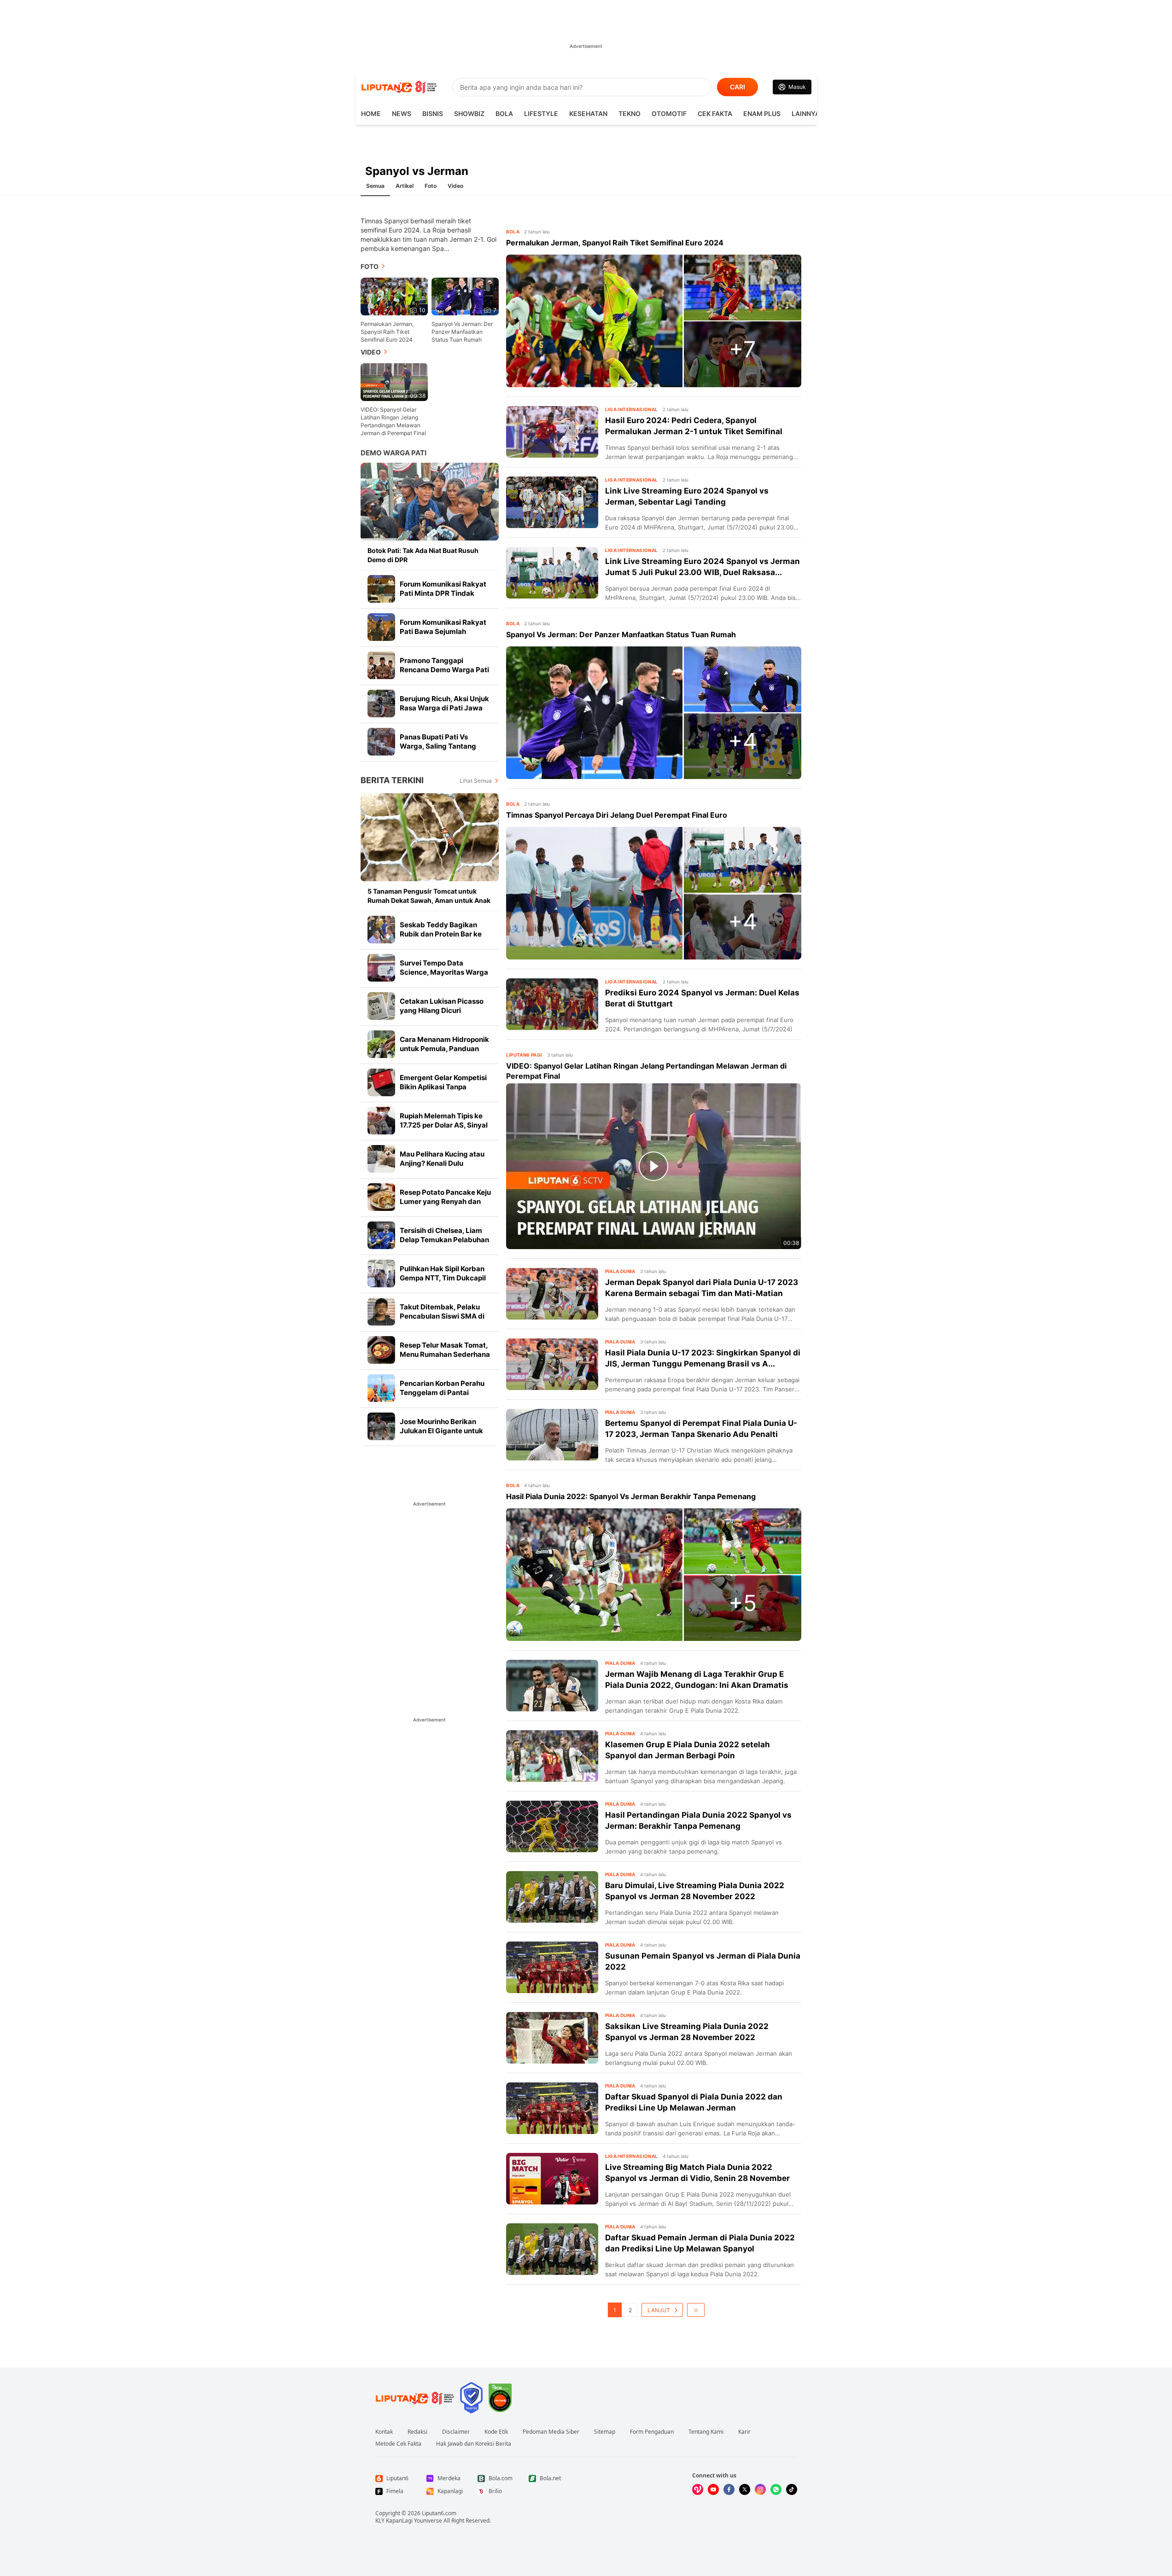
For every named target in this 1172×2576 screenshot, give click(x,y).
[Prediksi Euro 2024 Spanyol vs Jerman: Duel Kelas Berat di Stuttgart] (552, 1004)
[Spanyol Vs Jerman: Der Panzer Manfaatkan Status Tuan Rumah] (594, 713)
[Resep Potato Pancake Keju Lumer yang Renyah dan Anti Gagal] (381, 1197)
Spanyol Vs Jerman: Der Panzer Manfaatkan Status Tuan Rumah (462, 332)
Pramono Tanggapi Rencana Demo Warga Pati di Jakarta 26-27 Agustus (444, 670)
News (402, 113)
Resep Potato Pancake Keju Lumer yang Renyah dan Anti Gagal (445, 1201)
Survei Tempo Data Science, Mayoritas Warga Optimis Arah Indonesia (444, 972)
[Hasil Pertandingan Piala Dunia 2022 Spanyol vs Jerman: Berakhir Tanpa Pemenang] (552, 1826)
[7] (465, 296)
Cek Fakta (715, 113)
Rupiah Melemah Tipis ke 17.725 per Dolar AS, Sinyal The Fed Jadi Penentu (444, 1125)
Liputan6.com (439, 2513)
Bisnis (433, 113)
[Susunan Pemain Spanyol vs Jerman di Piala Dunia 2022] (552, 1967)
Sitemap (605, 2432)
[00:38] (394, 381)
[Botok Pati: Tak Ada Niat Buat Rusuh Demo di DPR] (430, 502)
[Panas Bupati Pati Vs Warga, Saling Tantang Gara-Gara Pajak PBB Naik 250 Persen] (381, 742)
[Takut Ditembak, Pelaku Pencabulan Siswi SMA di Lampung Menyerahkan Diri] (381, 1312)
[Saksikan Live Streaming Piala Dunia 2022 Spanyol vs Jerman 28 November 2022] (552, 2038)
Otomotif (669, 113)
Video (455, 186)
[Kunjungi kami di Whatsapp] (776, 2489)
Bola (504, 113)
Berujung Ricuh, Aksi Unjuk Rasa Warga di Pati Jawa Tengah (444, 708)
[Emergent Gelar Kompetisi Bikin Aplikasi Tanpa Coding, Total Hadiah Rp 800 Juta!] (381, 1082)
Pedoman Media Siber (551, 2432)
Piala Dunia (620, 1271)
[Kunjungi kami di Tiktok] (792, 2489)
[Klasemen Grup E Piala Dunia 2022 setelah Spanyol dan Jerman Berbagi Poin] (552, 1756)
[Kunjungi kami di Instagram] (760, 2489)
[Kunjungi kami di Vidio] (698, 2489)
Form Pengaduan (652, 2432)
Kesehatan (588, 113)
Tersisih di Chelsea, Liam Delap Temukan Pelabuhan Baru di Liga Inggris (444, 1240)
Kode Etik (496, 2432)
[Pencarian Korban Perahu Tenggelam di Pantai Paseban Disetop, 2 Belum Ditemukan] (381, 1388)
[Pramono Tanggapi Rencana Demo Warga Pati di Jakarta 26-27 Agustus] (381, 665)
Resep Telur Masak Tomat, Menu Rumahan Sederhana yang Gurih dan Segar (445, 1354)
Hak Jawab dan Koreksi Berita (474, 2444)
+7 (742, 349)
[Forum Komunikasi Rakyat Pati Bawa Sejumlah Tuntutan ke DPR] (381, 627)
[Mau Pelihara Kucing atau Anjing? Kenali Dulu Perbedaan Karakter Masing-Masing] (381, 1159)
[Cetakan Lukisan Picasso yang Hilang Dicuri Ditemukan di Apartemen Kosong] (381, 1006)
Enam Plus (762, 113)
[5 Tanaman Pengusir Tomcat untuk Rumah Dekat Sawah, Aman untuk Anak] (430, 837)
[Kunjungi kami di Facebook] (729, 2489)
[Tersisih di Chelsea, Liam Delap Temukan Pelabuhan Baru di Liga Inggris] (381, 1235)
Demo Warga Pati (394, 453)
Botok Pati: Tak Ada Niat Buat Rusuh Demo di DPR (423, 555)
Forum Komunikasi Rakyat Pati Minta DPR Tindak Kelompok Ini (443, 593)
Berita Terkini (392, 780)
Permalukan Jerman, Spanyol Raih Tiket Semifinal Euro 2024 (387, 332)
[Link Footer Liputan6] (415, 2398)
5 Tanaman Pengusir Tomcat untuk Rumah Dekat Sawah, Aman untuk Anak (429, 896)
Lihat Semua (476, 781)
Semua (375, 186)
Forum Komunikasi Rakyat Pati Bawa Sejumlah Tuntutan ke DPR (443, 631)
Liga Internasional (632, 409)
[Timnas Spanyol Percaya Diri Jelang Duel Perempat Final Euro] (594, 893)
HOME (371, 113)
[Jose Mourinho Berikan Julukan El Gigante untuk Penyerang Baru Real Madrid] (381, 1426)
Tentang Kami (706, 2432)
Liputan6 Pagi (524, 1055)
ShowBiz (469, 113)
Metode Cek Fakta (398, 2444)
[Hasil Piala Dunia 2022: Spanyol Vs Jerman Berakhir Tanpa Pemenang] (594, 1575)
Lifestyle (541, 113)
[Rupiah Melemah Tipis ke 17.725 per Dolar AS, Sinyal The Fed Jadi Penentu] (381, 1121)
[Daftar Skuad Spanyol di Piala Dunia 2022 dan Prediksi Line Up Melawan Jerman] (552, 2108)
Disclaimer (456, 2432)
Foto (431, 186)
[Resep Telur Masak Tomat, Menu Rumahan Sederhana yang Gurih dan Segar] (381, 1350)
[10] (394, 296)
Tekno (630, 113)
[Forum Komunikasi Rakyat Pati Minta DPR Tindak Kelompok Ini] (381, 589)
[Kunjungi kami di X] (745, 2489)
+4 (743, 741)
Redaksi (417, 2432)
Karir (744, 2432)
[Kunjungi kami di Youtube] (713, 2489)
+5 (743, 1603)
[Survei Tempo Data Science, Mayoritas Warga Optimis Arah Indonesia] (381, 968)
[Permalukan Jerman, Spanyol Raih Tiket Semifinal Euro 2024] (594, 321)
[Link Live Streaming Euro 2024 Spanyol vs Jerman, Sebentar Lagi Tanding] (552, 502)
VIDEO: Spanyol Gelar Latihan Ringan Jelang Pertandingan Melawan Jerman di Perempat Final (393, 421)
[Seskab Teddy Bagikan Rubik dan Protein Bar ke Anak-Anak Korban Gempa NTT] (381, 930)
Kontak (384, 2432)
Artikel (405, 186)
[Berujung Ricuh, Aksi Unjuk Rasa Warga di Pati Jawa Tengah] (381, 704)
